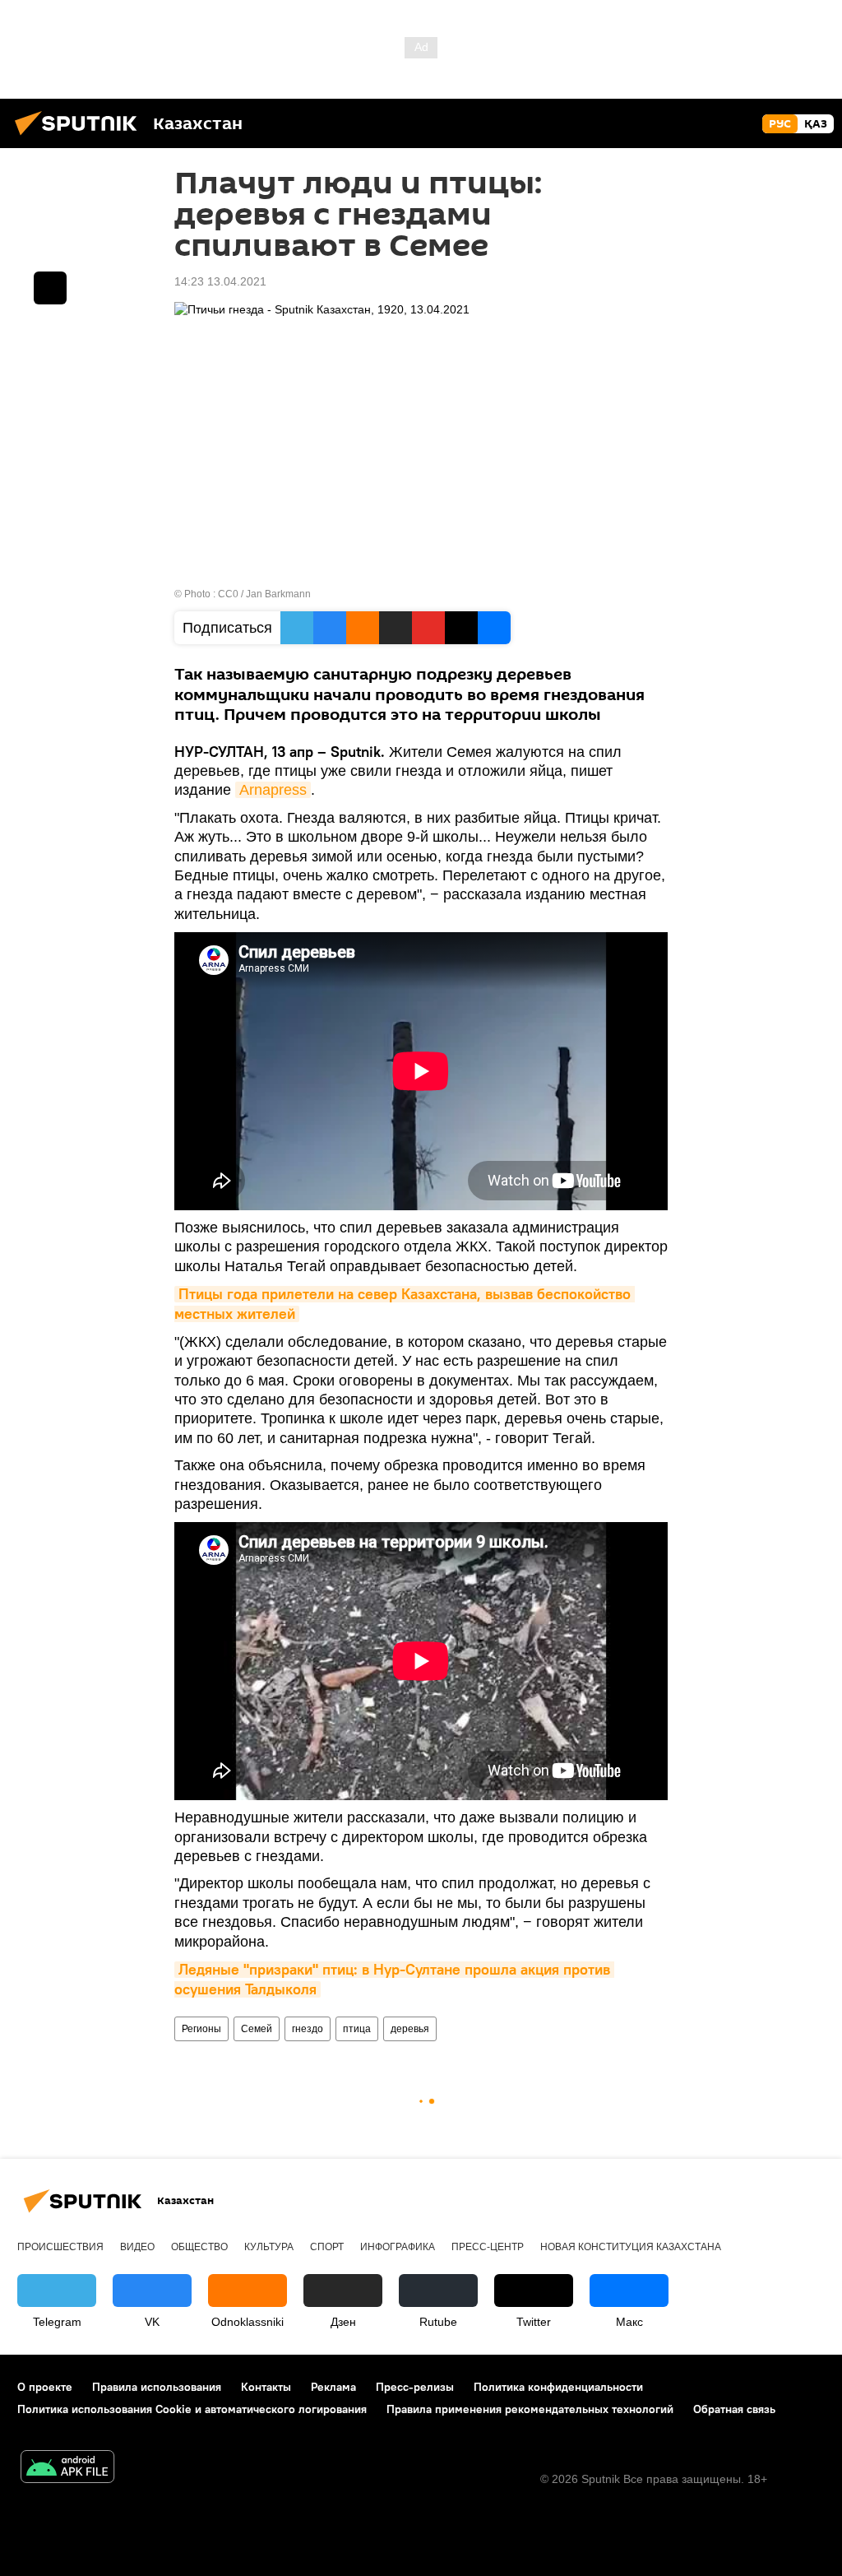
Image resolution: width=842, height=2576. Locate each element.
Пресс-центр (488, 2247)
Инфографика (398, 2247)
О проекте (45, 2387)
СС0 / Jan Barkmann (264, 594)
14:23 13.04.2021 (220, 281)
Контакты (266, 2387)
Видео (137, 2247)
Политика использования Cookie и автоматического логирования (192, 2409)
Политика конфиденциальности (558, 2387)
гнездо (308, 2029)
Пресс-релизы (415, 2387)
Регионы (201, 2029)
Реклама (333, 2387)
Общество (199, 2247)
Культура (269, 2247)
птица (357, 2029)
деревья (410, 2029)
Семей (257, 2029)
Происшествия (60, 2247)
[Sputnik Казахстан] (81, 137)
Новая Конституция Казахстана (631, 2247)
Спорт (327, 2247)
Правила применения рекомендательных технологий (530, 2409)
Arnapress (273, 790)
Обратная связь (734, 2409)
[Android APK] (67, 2469)
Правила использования (157, 2387)
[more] (50, 288)
